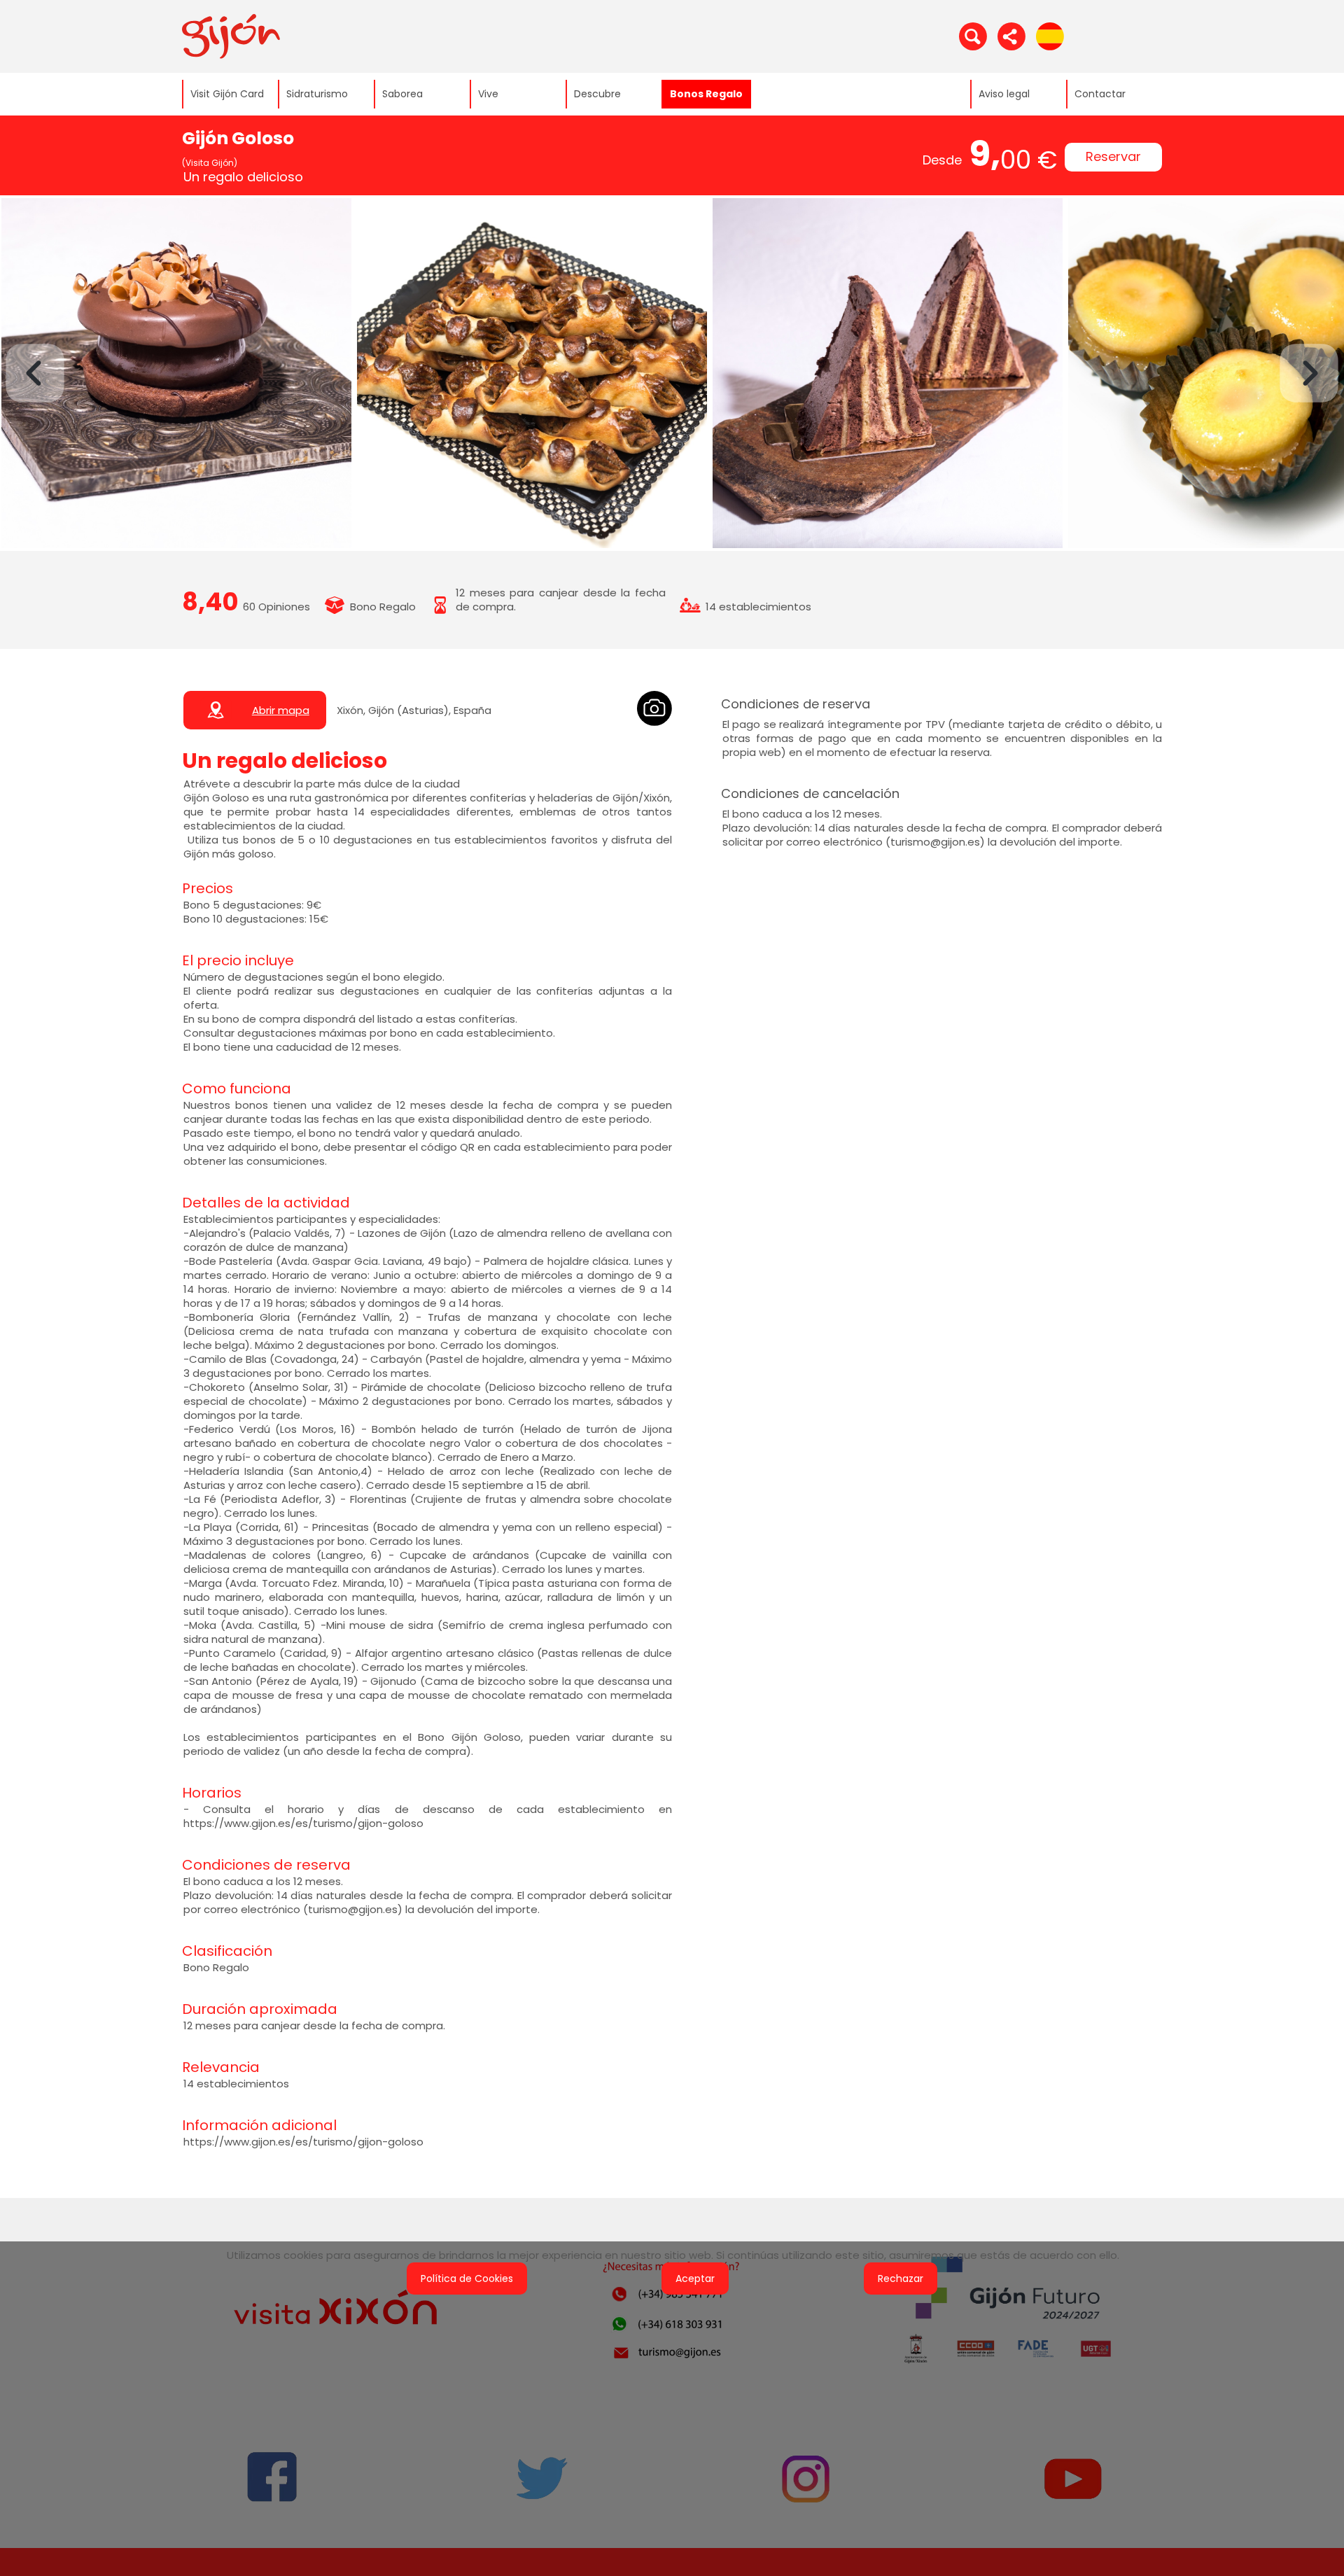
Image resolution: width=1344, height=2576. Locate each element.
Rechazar (901, 2278)
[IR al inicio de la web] (231, 36)
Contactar (1100, 94)
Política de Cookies (467, 2278)
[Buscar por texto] (973, 36)
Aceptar (695, 2278)
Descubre (597, 94)
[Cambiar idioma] (1050, 36)
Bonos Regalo (706, 94)
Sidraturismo (317, 94)
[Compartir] (1011, 36)
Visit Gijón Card (227, 94)
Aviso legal (1004, 94)
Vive (488, 94)
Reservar (1113, 156)
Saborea (402, 94)
